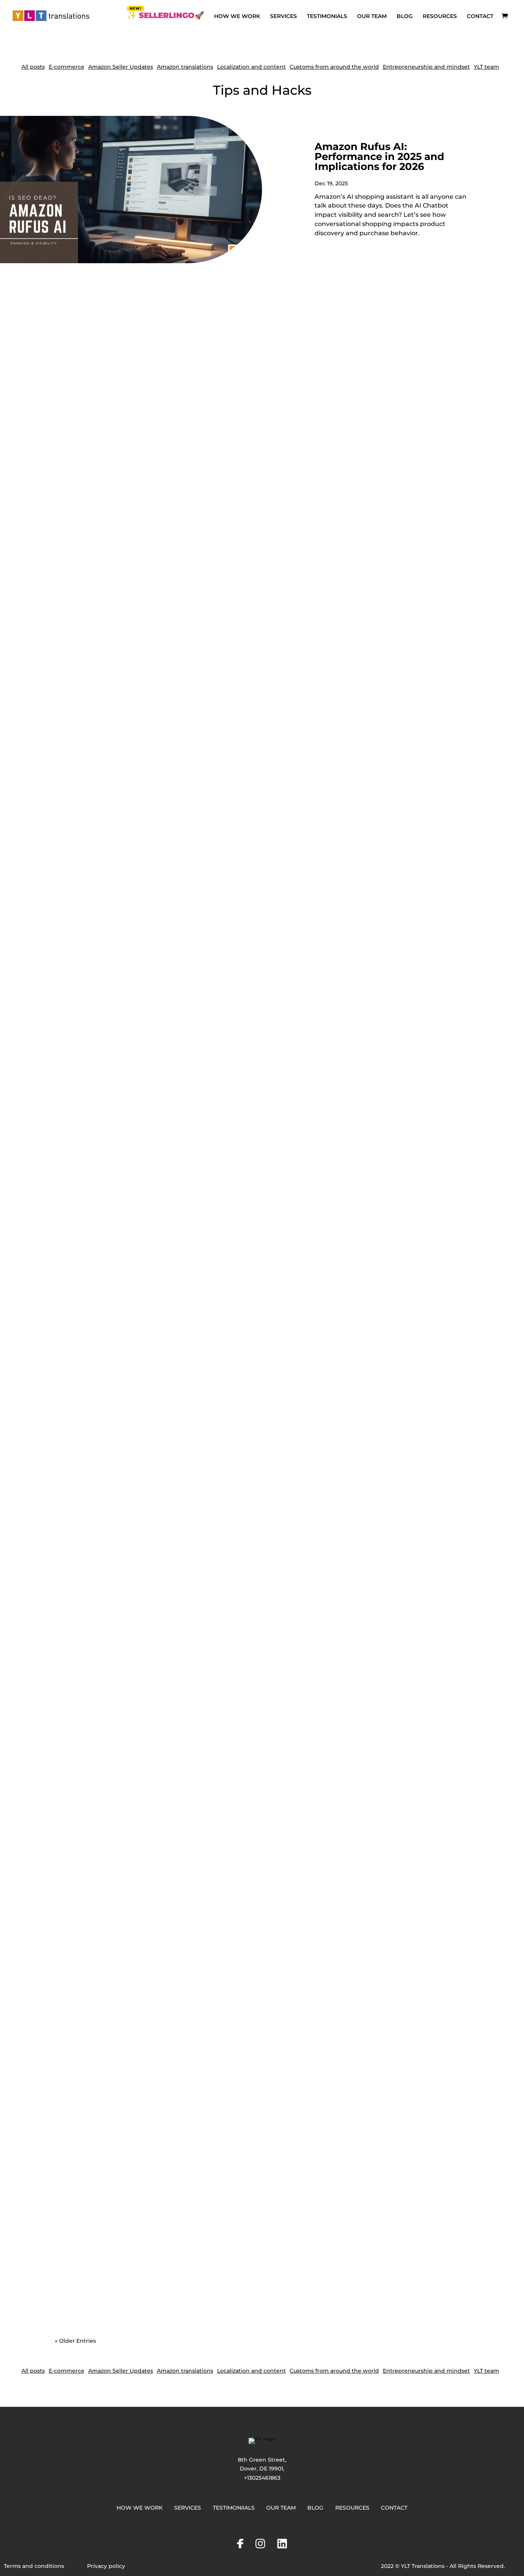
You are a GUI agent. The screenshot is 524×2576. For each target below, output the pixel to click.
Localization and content (251, 67)
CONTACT (480, 16)
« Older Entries (75, 2341)
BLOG (405, 16)
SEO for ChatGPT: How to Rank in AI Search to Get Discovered (172, 1264)
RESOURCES (440, 16)
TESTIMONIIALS (234, 2508)
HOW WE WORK (237, 16)
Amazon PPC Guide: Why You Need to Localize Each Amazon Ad (176, 922)
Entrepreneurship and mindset (426, 67)
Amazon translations (185, 67)
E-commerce (67, 67)
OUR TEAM (372, 16)
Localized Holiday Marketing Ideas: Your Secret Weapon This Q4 (175, 581)
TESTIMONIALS (327, 16)
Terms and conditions (34, 2566)
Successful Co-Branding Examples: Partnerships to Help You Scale (178, 1937)
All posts (33, 67)
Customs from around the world (334, 67)
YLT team (486, 67)
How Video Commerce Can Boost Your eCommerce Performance (178, 1596)
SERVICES (283, 16)
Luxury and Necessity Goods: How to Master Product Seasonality (176, 2269)
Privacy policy (106, 2566)
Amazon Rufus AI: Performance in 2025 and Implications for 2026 (379, 157)
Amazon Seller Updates (121, 67)
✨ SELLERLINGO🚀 (166, 16)
